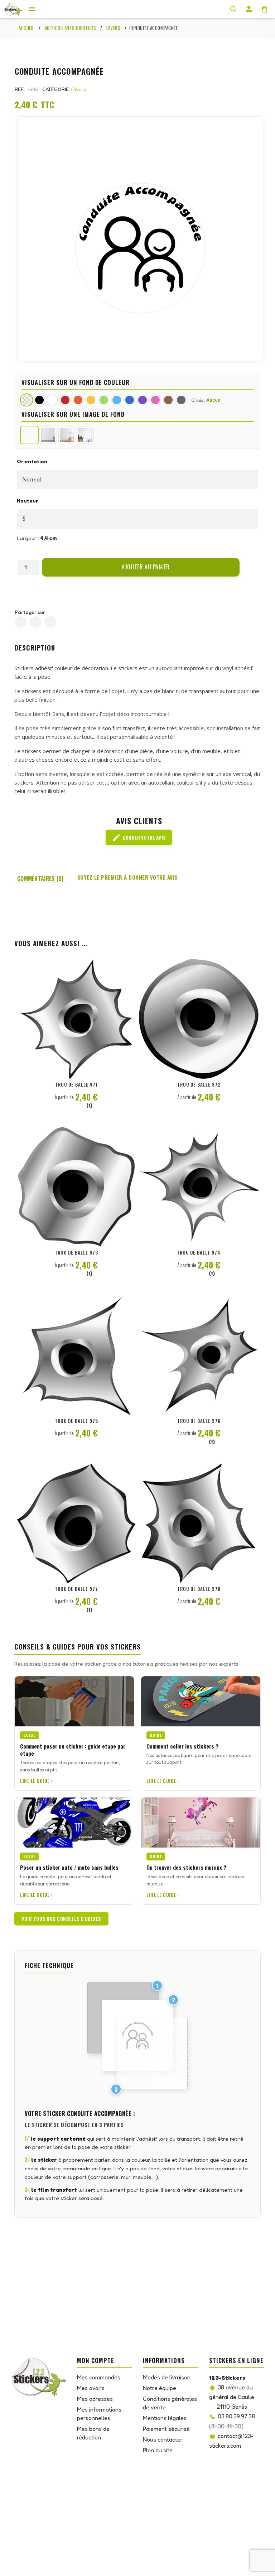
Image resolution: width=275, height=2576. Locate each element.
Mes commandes (99, 2377)
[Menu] (32, 9)
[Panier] (265, 9)
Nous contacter (163, 2439)
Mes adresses (95, 2399)
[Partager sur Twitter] (35, 622)
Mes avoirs (91, 2388)
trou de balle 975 (76, 1421)
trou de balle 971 (76, 1084)
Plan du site (158, 2450)
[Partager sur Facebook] (20, 622)
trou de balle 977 (76, 1589)
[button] (141, 567)
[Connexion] (249, 9)
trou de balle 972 (199, 1084)
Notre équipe (160, 2388)
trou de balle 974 (199, 1252)
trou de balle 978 (199, 1589)
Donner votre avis (139, 837)
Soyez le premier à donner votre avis (127, 877)
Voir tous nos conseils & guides (61, 1919)
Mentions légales (165, 2418)
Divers (79, 89)
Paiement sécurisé (166, 2429)
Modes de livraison (167, 2377)
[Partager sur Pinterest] (50, 622)
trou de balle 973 (76, 1252)
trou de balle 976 (199, 1421)
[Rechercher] (233, 9)
